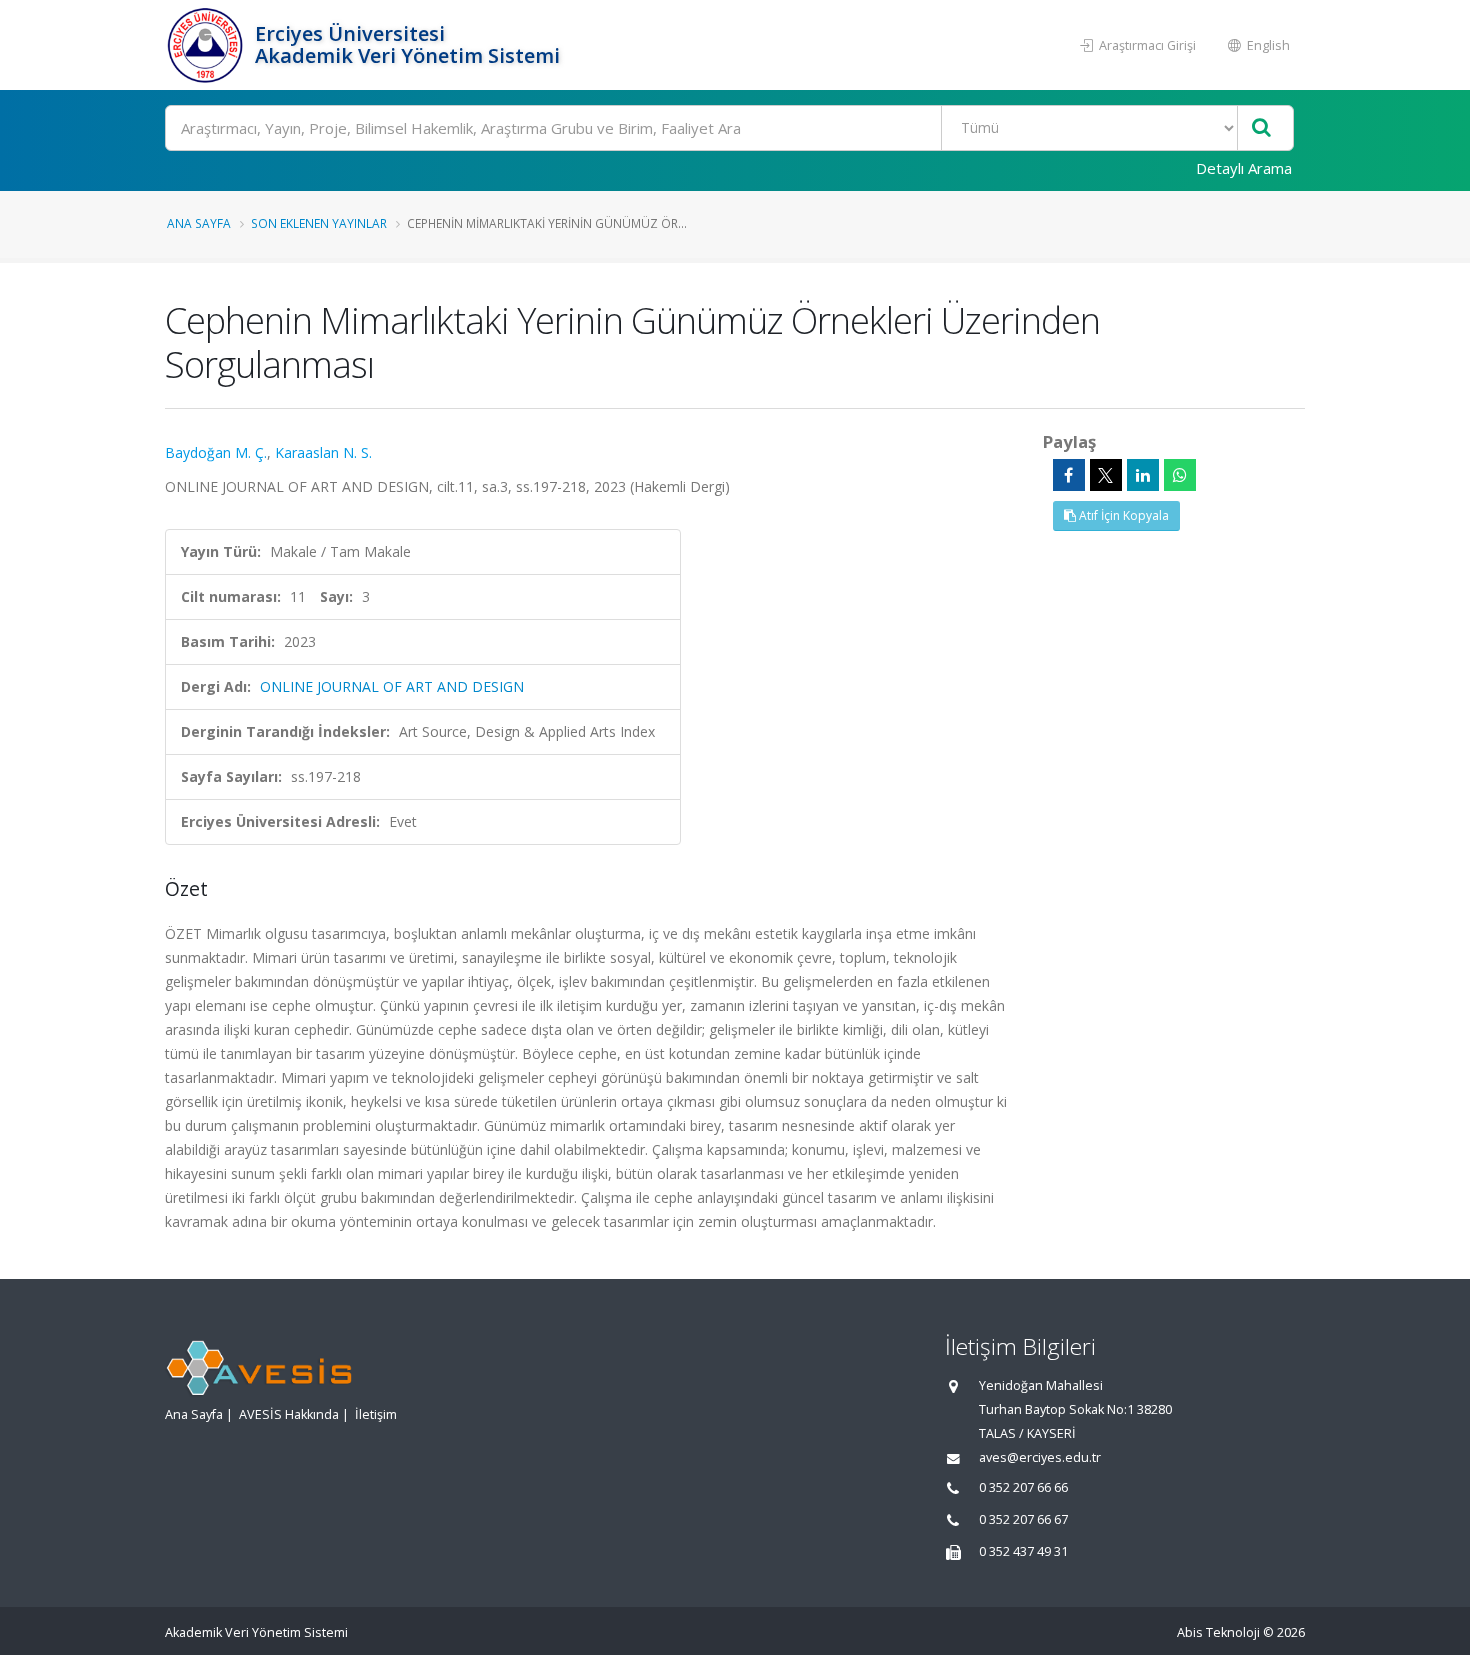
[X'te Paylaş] (1106, 475)
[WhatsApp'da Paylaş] (1180, 475)
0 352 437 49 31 (1023, 1551)
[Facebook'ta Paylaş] (1069, 475)
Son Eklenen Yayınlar (319, 223)
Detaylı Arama (1244, 168)
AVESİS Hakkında (289, 1414)
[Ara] (1261, 128)
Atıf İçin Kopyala (1122, 515)
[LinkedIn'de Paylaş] (1143, 475)
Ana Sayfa (199, 223)
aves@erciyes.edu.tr (1040, 1457)
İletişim (376, 1414)
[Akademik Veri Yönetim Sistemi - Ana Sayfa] (207, 45)
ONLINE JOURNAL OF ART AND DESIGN (392, 686)
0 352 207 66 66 (1023, 1487)
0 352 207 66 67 (1023, 1519)
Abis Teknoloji (1218, 1632)
